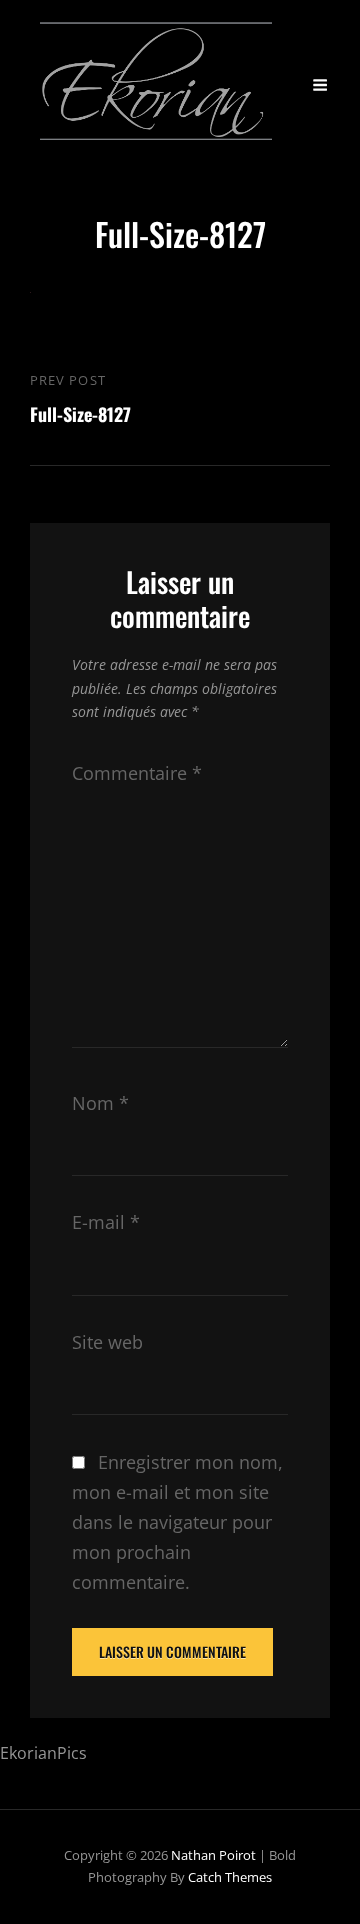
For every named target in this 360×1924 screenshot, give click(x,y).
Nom (100, 1103)
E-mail (106, 1222)
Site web (107, 1342)
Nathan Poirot (213, 1855)
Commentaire (137, 773)
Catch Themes (230, 1877)
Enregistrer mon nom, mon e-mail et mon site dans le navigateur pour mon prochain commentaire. (177, 1522)
